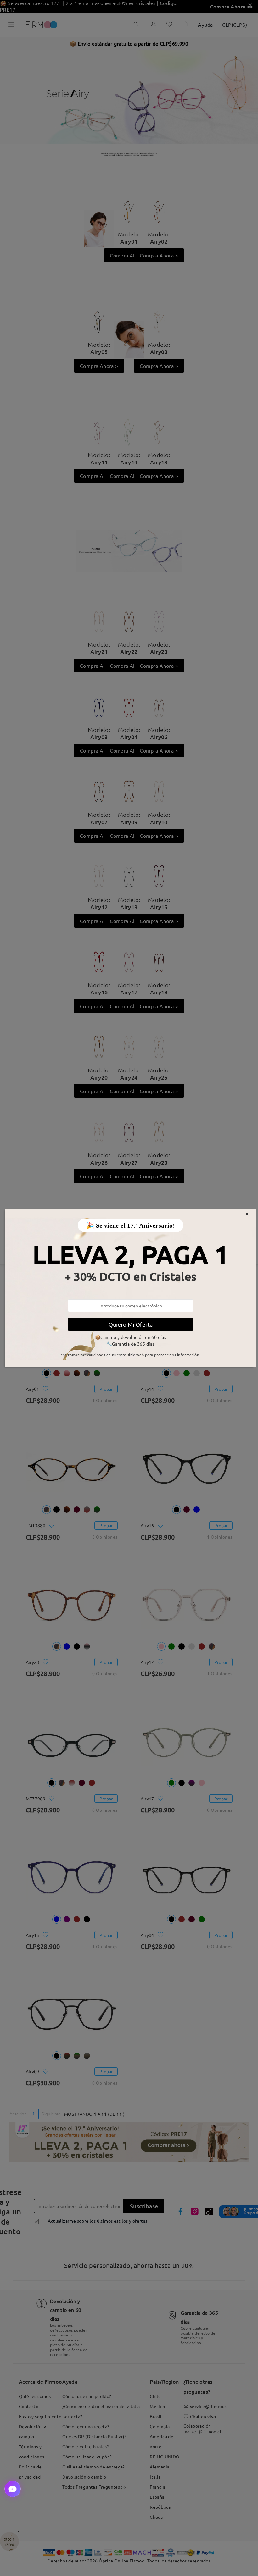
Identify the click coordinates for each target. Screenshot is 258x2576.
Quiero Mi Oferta (131, 1324)
